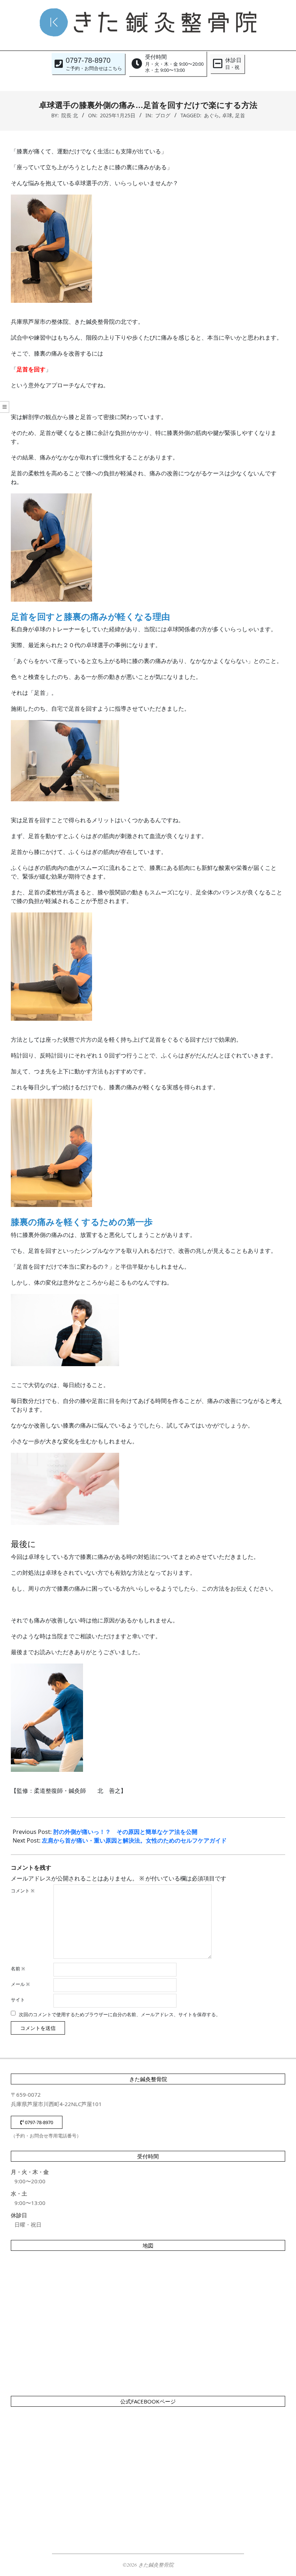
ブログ (163, 115)
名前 (18, 1969)
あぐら (212, 115)
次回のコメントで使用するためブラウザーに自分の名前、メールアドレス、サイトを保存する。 (120, 2014)
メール (20, 1984)
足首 (240, 115)
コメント (23, 1891)
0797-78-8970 (38, 2122)
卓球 (227, 115)
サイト (18, 2000)
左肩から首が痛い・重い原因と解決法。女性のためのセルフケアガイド (134, 1840)
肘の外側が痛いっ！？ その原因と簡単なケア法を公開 (125, 1832)
